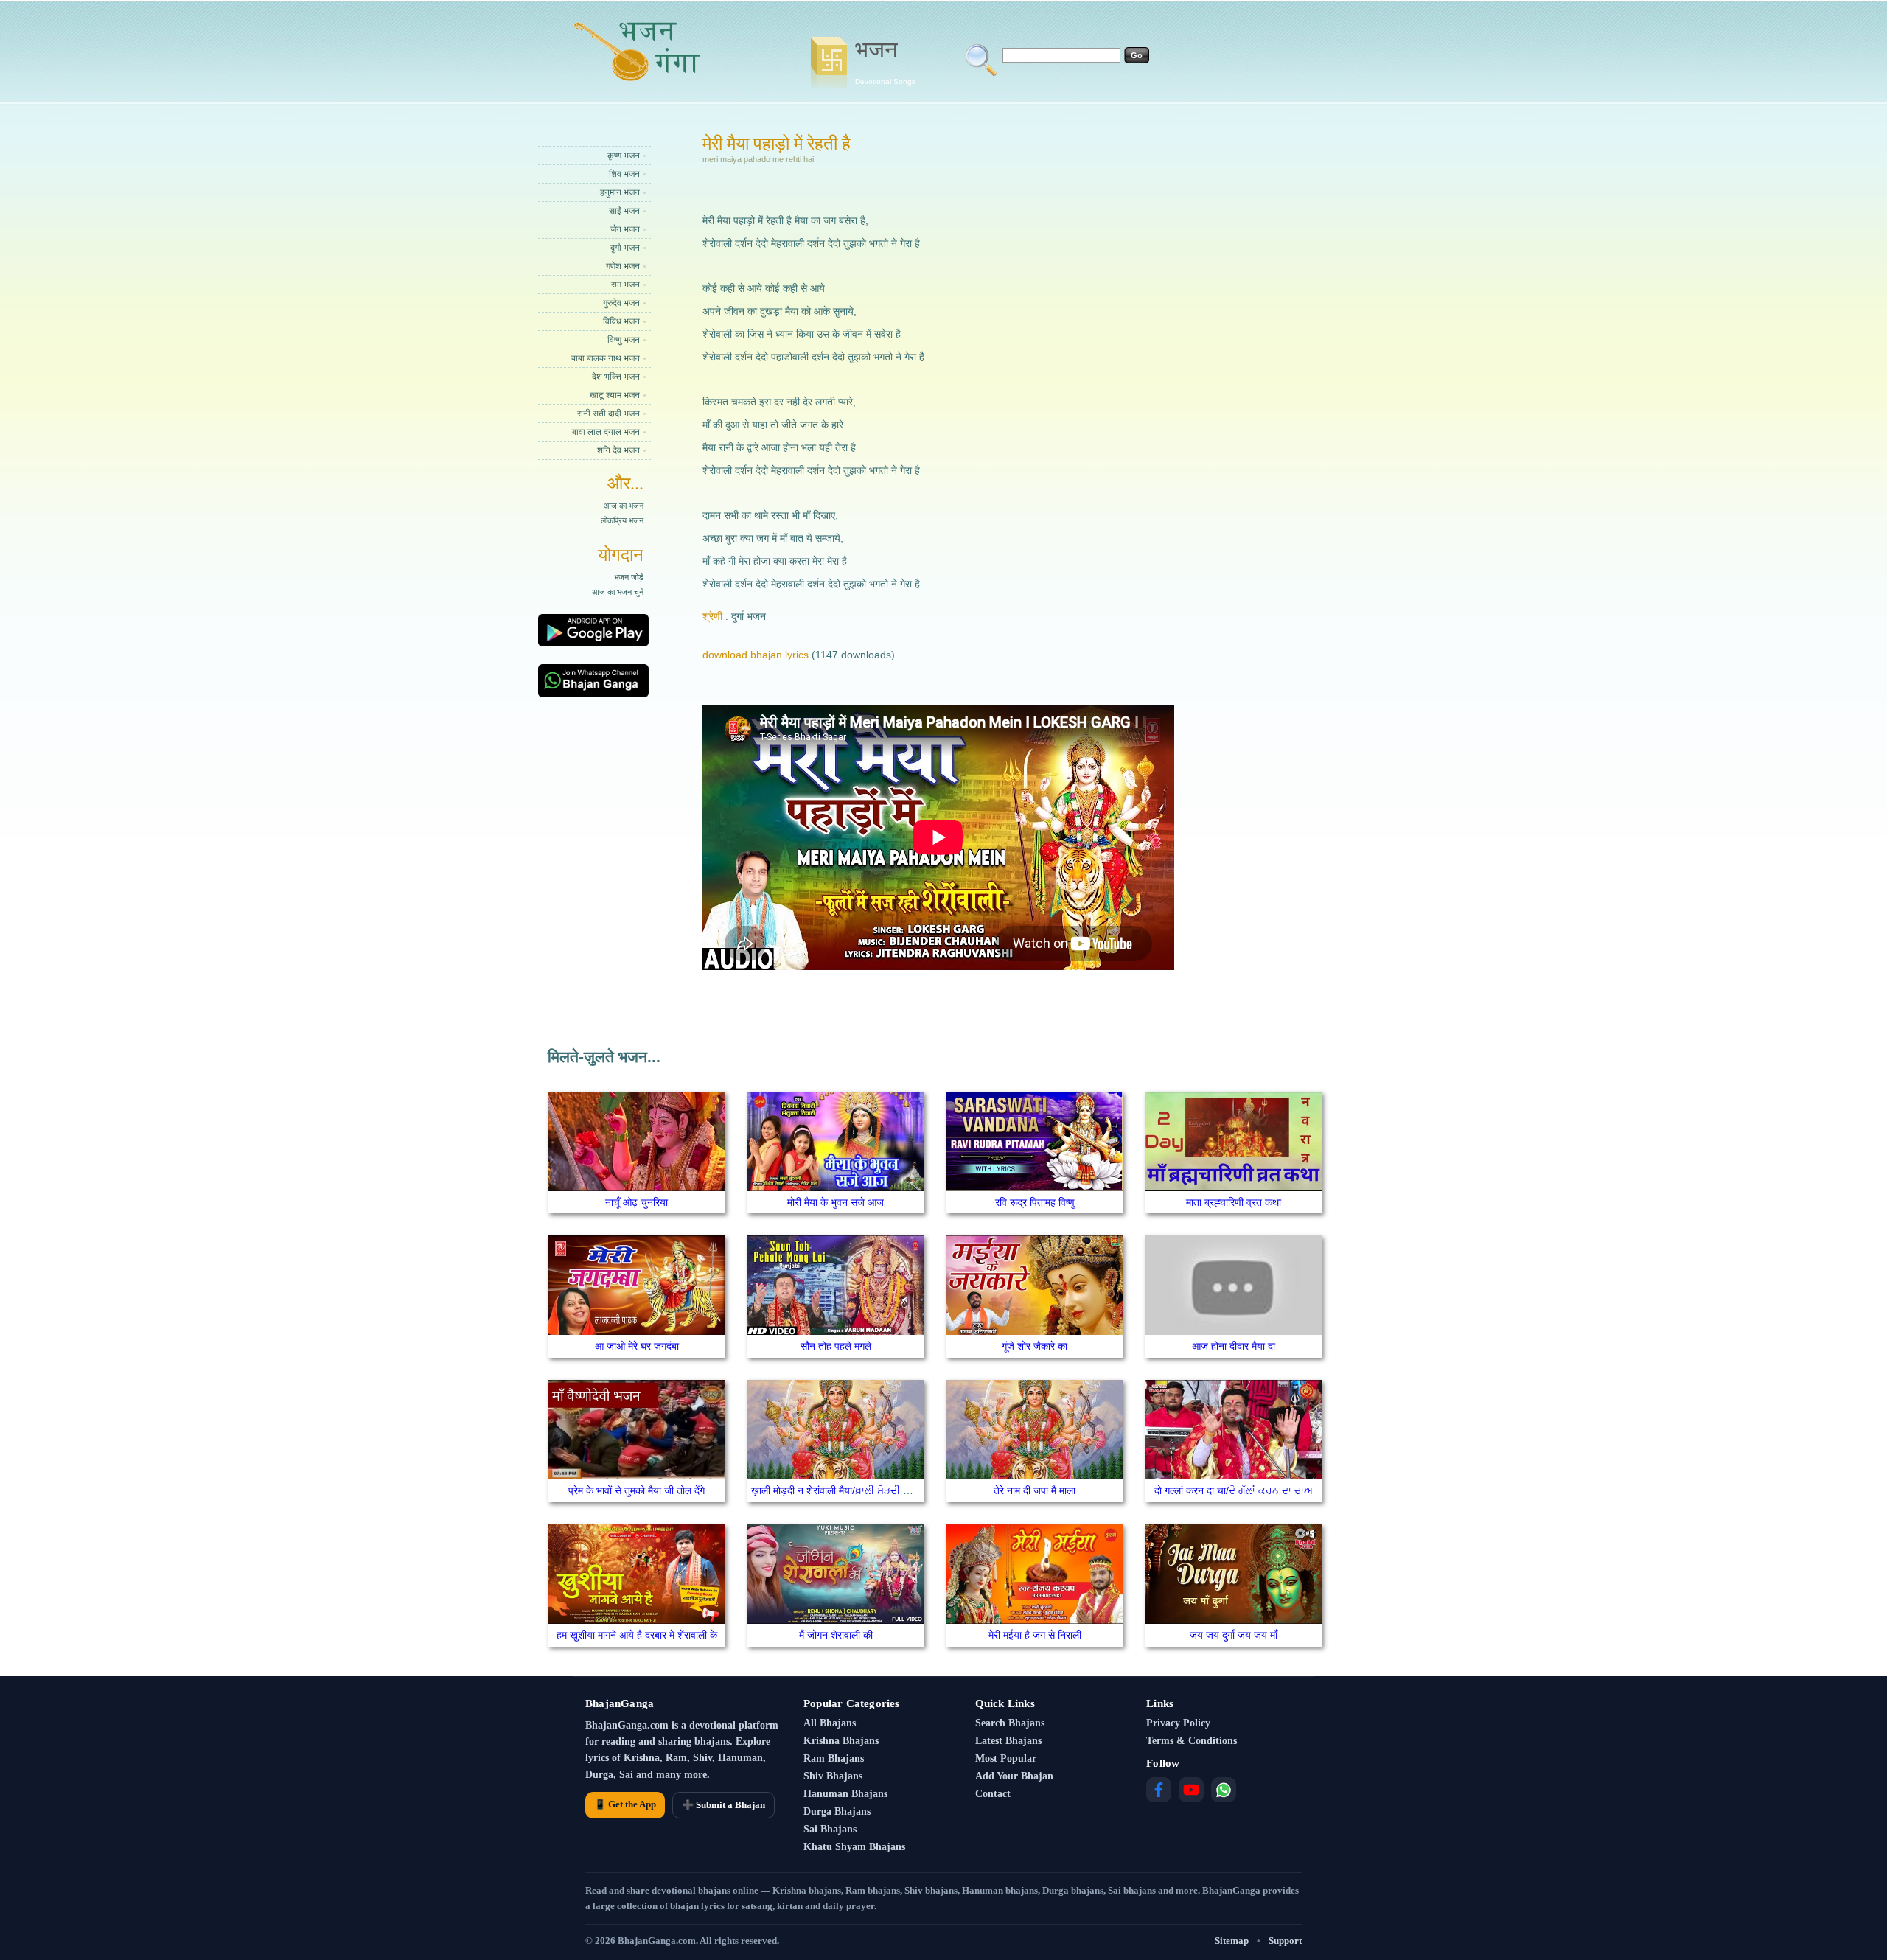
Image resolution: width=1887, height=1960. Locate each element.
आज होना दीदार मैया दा (1234, 1346)
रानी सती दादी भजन (608, 414)
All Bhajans (830, 1723)
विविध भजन (621, 321)
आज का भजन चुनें (618, 592)
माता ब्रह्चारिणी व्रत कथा (1234, 1202)
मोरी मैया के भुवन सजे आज (836, 1202)
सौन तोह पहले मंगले (836, 1346)
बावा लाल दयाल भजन (606, 432)
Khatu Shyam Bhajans (854, 1847)
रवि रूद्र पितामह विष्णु (1035, 1202)
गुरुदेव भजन (621, 303)
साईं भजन (624, 211)
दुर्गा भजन (625, 248)
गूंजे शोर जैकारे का (1035, 1346)
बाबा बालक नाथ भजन (606, 358)
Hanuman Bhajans (845, 1794)
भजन (885, 61)
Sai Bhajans (830, 1829)
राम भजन (625, 285)
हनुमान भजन (620, 192)
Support (1285, 1940)
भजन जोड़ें (629, 577)
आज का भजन (624, 506)
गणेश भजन (623, 266)
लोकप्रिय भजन (622, 520)
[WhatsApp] (1224, 1790)
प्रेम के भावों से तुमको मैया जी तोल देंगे (636, 1490)
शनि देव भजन (618, 450)
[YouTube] (1191, 1790)
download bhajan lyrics (756, 655)
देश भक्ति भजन (616, 377)
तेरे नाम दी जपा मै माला (1035, 1490)
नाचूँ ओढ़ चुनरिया (636, 1202)
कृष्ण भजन (624, 156)
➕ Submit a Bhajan (723, 1805)
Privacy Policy (1178, 1723)
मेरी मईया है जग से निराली (1035, 1635)
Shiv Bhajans (833, 1776)
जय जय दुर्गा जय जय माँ (1234, 1635)
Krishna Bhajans (841, 1741)
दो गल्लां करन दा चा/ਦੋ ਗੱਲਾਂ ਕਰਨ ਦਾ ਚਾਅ (1234, 1490)
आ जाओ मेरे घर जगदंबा (637, 1346)
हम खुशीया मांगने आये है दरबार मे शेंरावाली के (637, 1635)
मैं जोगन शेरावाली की (836, 1635)
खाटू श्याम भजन (615, 395)
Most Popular (1006, 1758)
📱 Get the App (625, 1804)
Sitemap (1232, 1940)
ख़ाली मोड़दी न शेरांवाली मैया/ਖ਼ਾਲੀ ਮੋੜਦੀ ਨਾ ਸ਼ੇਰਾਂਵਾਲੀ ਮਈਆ (866, 1490)
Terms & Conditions (1192, 1741)
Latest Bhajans (1008, 1741)
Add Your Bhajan (1014, 1776)
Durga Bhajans (837, 1811)
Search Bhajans (1010, 1723)
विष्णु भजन (624, 340)
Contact (993, 1794)
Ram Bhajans (834, 1758)
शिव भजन (624, 174)
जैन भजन (625, 229)
